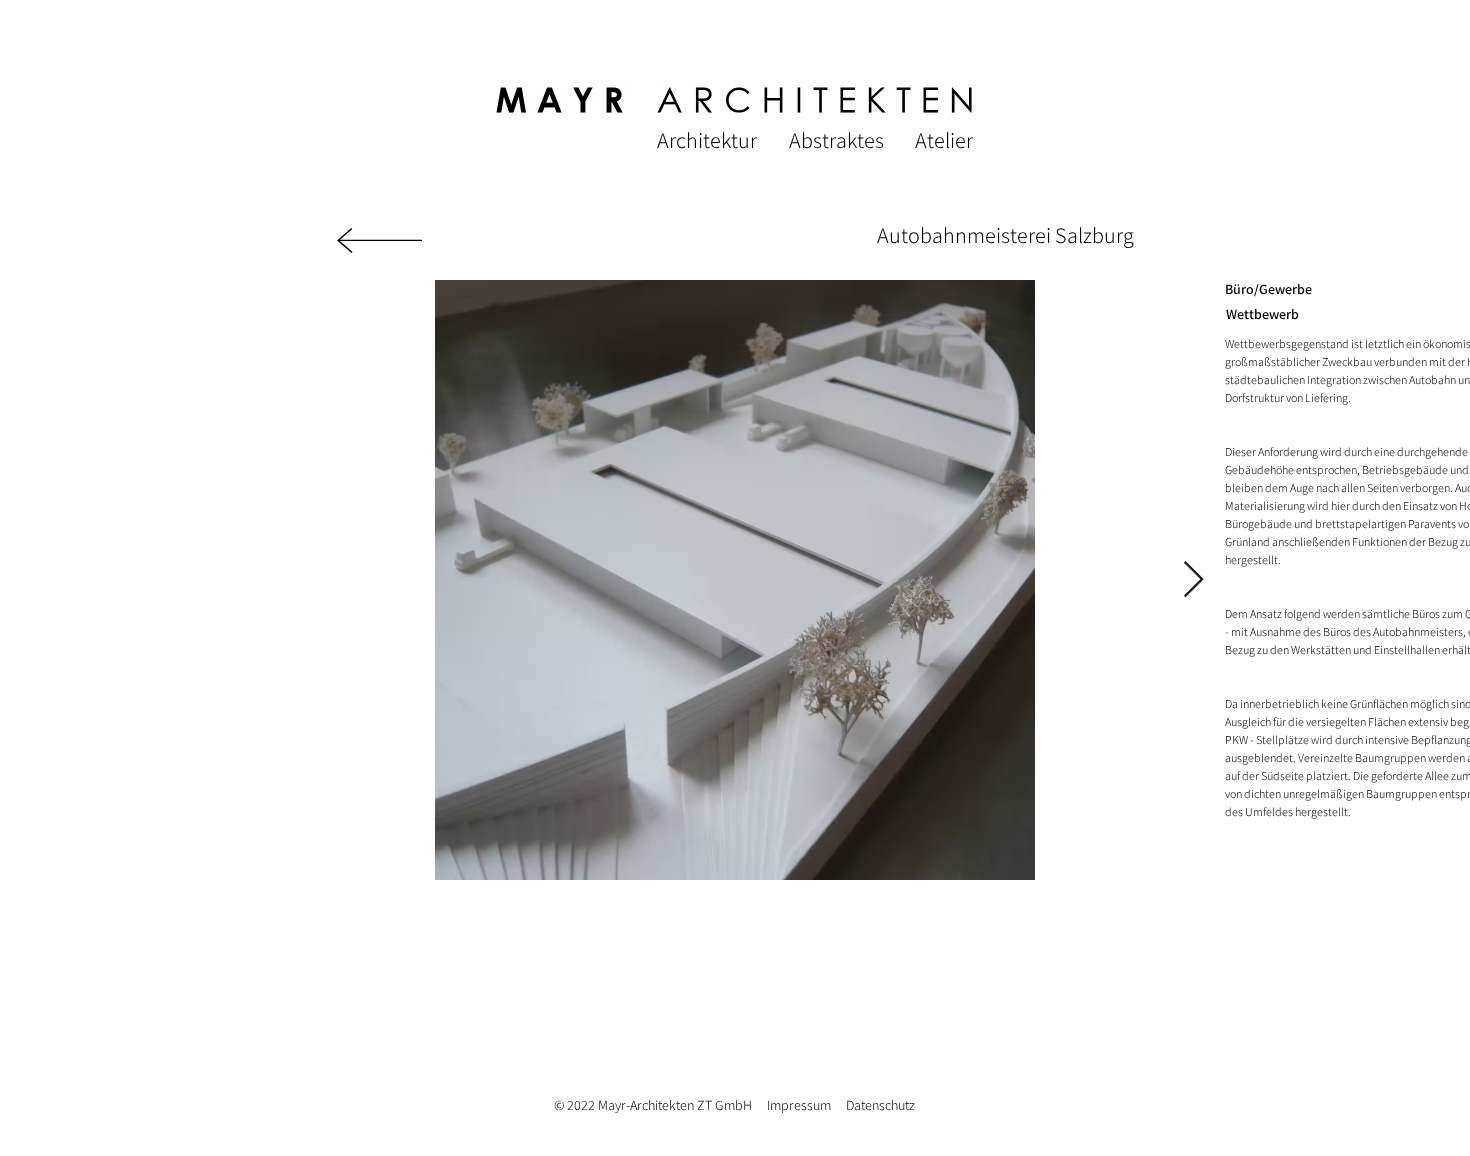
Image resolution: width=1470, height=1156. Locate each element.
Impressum (799, 1105)
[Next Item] (1193, 580)
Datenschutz (880, 1105)
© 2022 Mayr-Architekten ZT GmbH (660, 1105)
